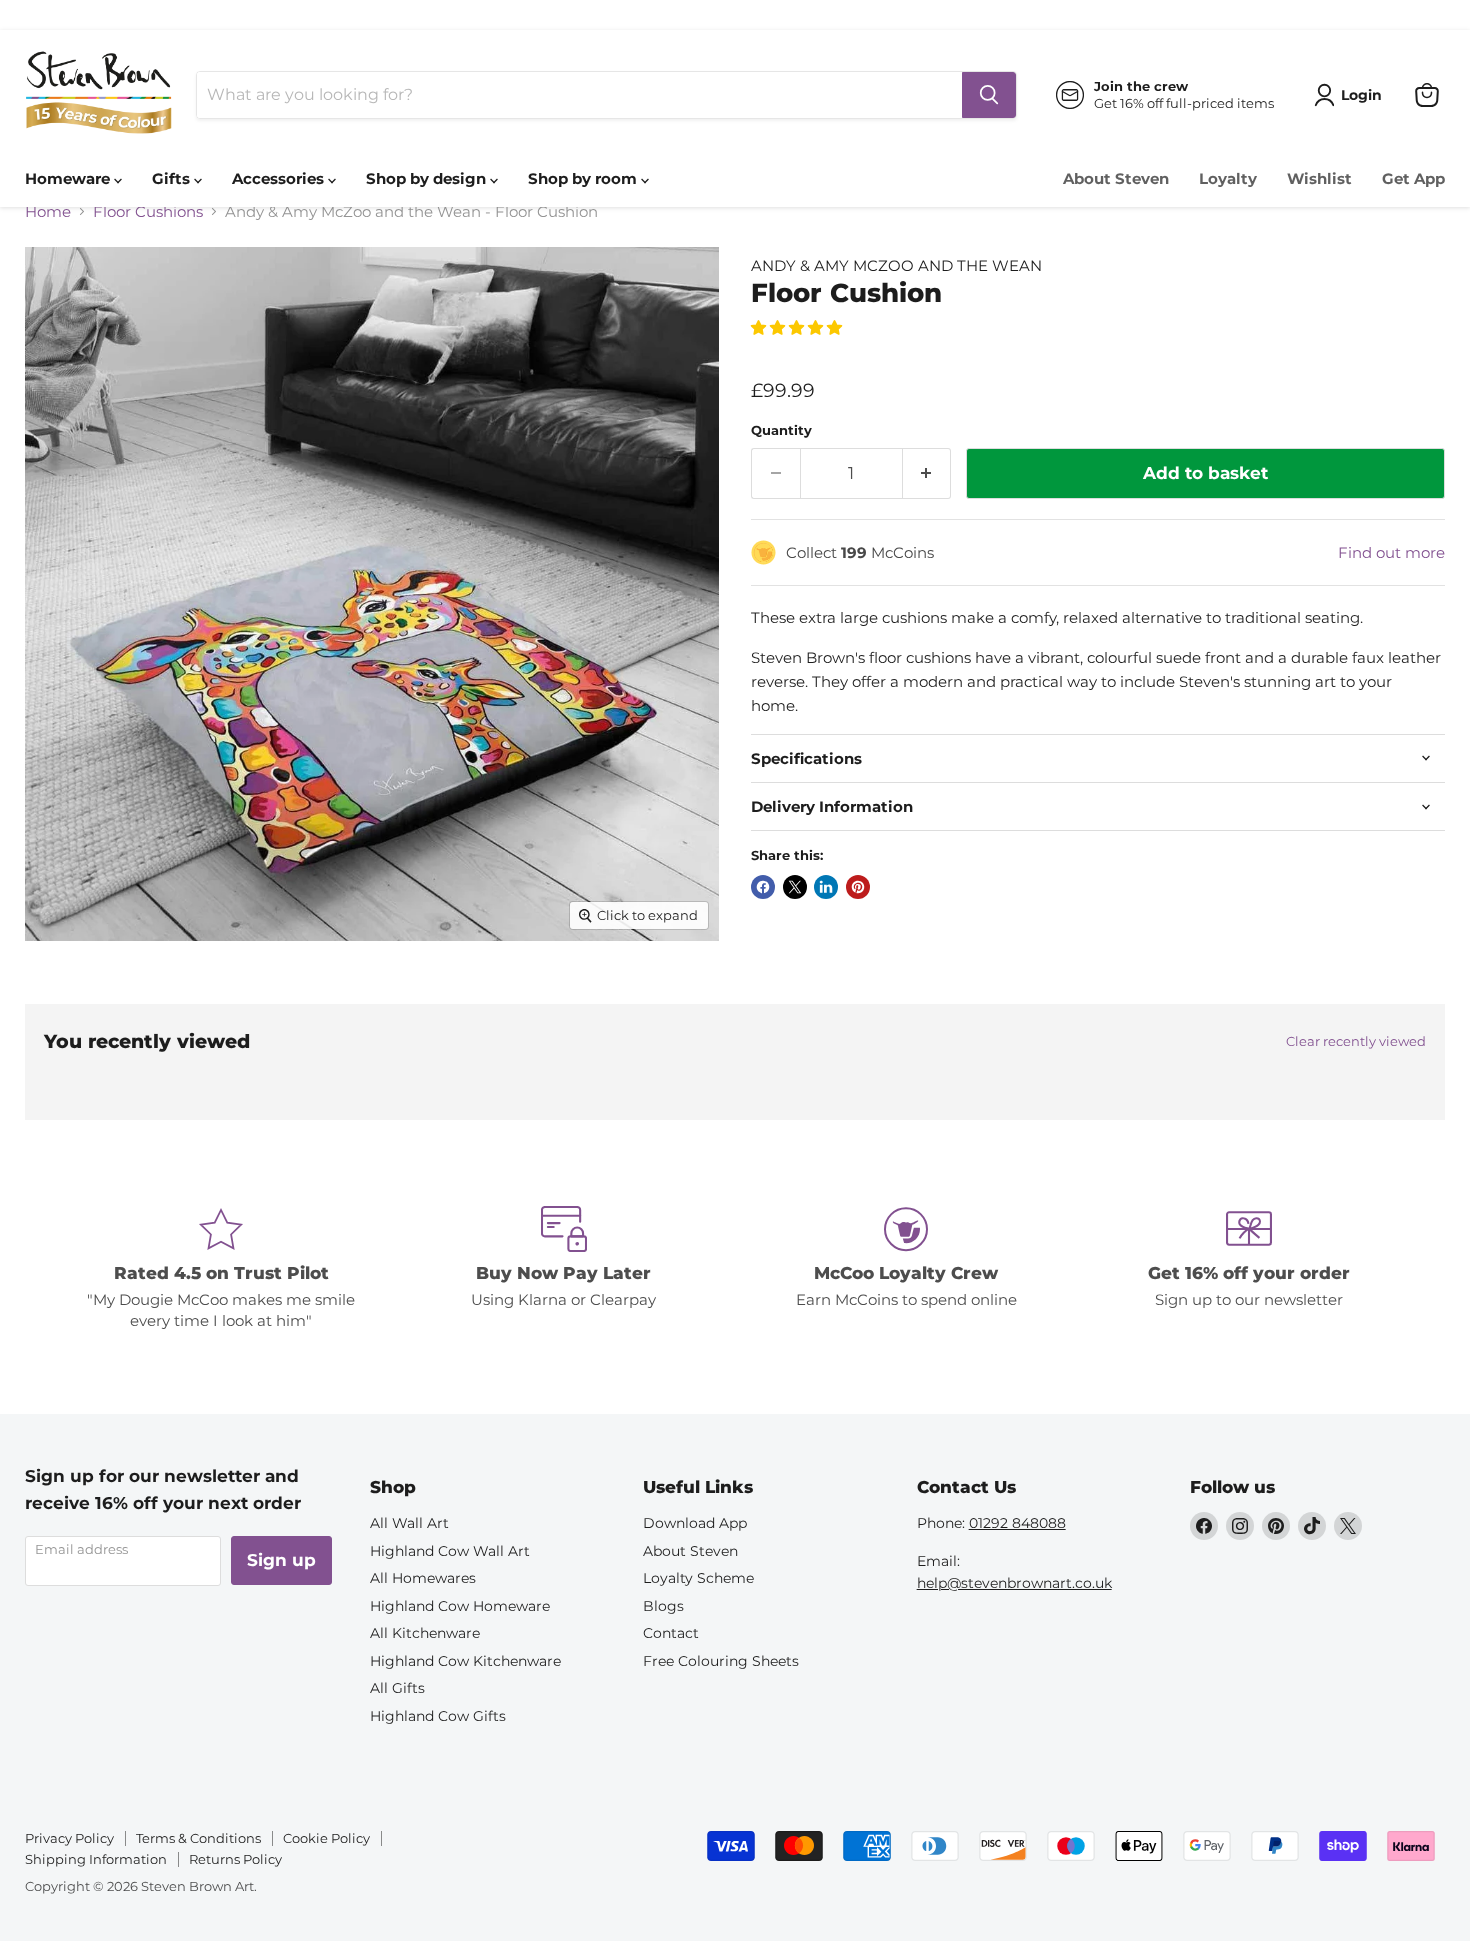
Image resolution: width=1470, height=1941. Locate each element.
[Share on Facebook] (763, 887)
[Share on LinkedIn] (826, 887)
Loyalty (1228, 178)
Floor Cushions (148, 211)
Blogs (663, 1606)
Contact (671, 1633)
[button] (798, 327)
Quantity (781, 430)
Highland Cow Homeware (460, 1606)
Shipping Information (96, 1859)
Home (48, 211)
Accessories (280, 178)
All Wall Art (409, 1523)
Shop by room (584, 178)
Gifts (173, 178)
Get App (1413, 178)
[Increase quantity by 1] (927, 473)
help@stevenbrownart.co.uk (1014, 1583)
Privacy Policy (69, 1838)
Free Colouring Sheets (721, 1661)
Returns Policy (235, 1859)
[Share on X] (795, 887)
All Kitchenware (425, 1633)
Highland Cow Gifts (438, 1716)
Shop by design (428, 178)
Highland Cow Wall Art (450, 1551)
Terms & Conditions (198, 1838)
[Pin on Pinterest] (858, 887)
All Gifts (397, 1688)
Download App (695, 1523)
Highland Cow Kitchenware (465, 1661)
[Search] (989, 95)
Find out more (1391, 552)
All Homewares (423, 1578)
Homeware (69, 178)
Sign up (281, 1560)
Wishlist (1319, 178)
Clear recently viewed (1356, 1041)
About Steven (1116, 178)
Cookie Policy (326, 1838)
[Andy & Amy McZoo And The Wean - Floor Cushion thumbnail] (62, 997)
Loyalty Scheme (698, 1578)
